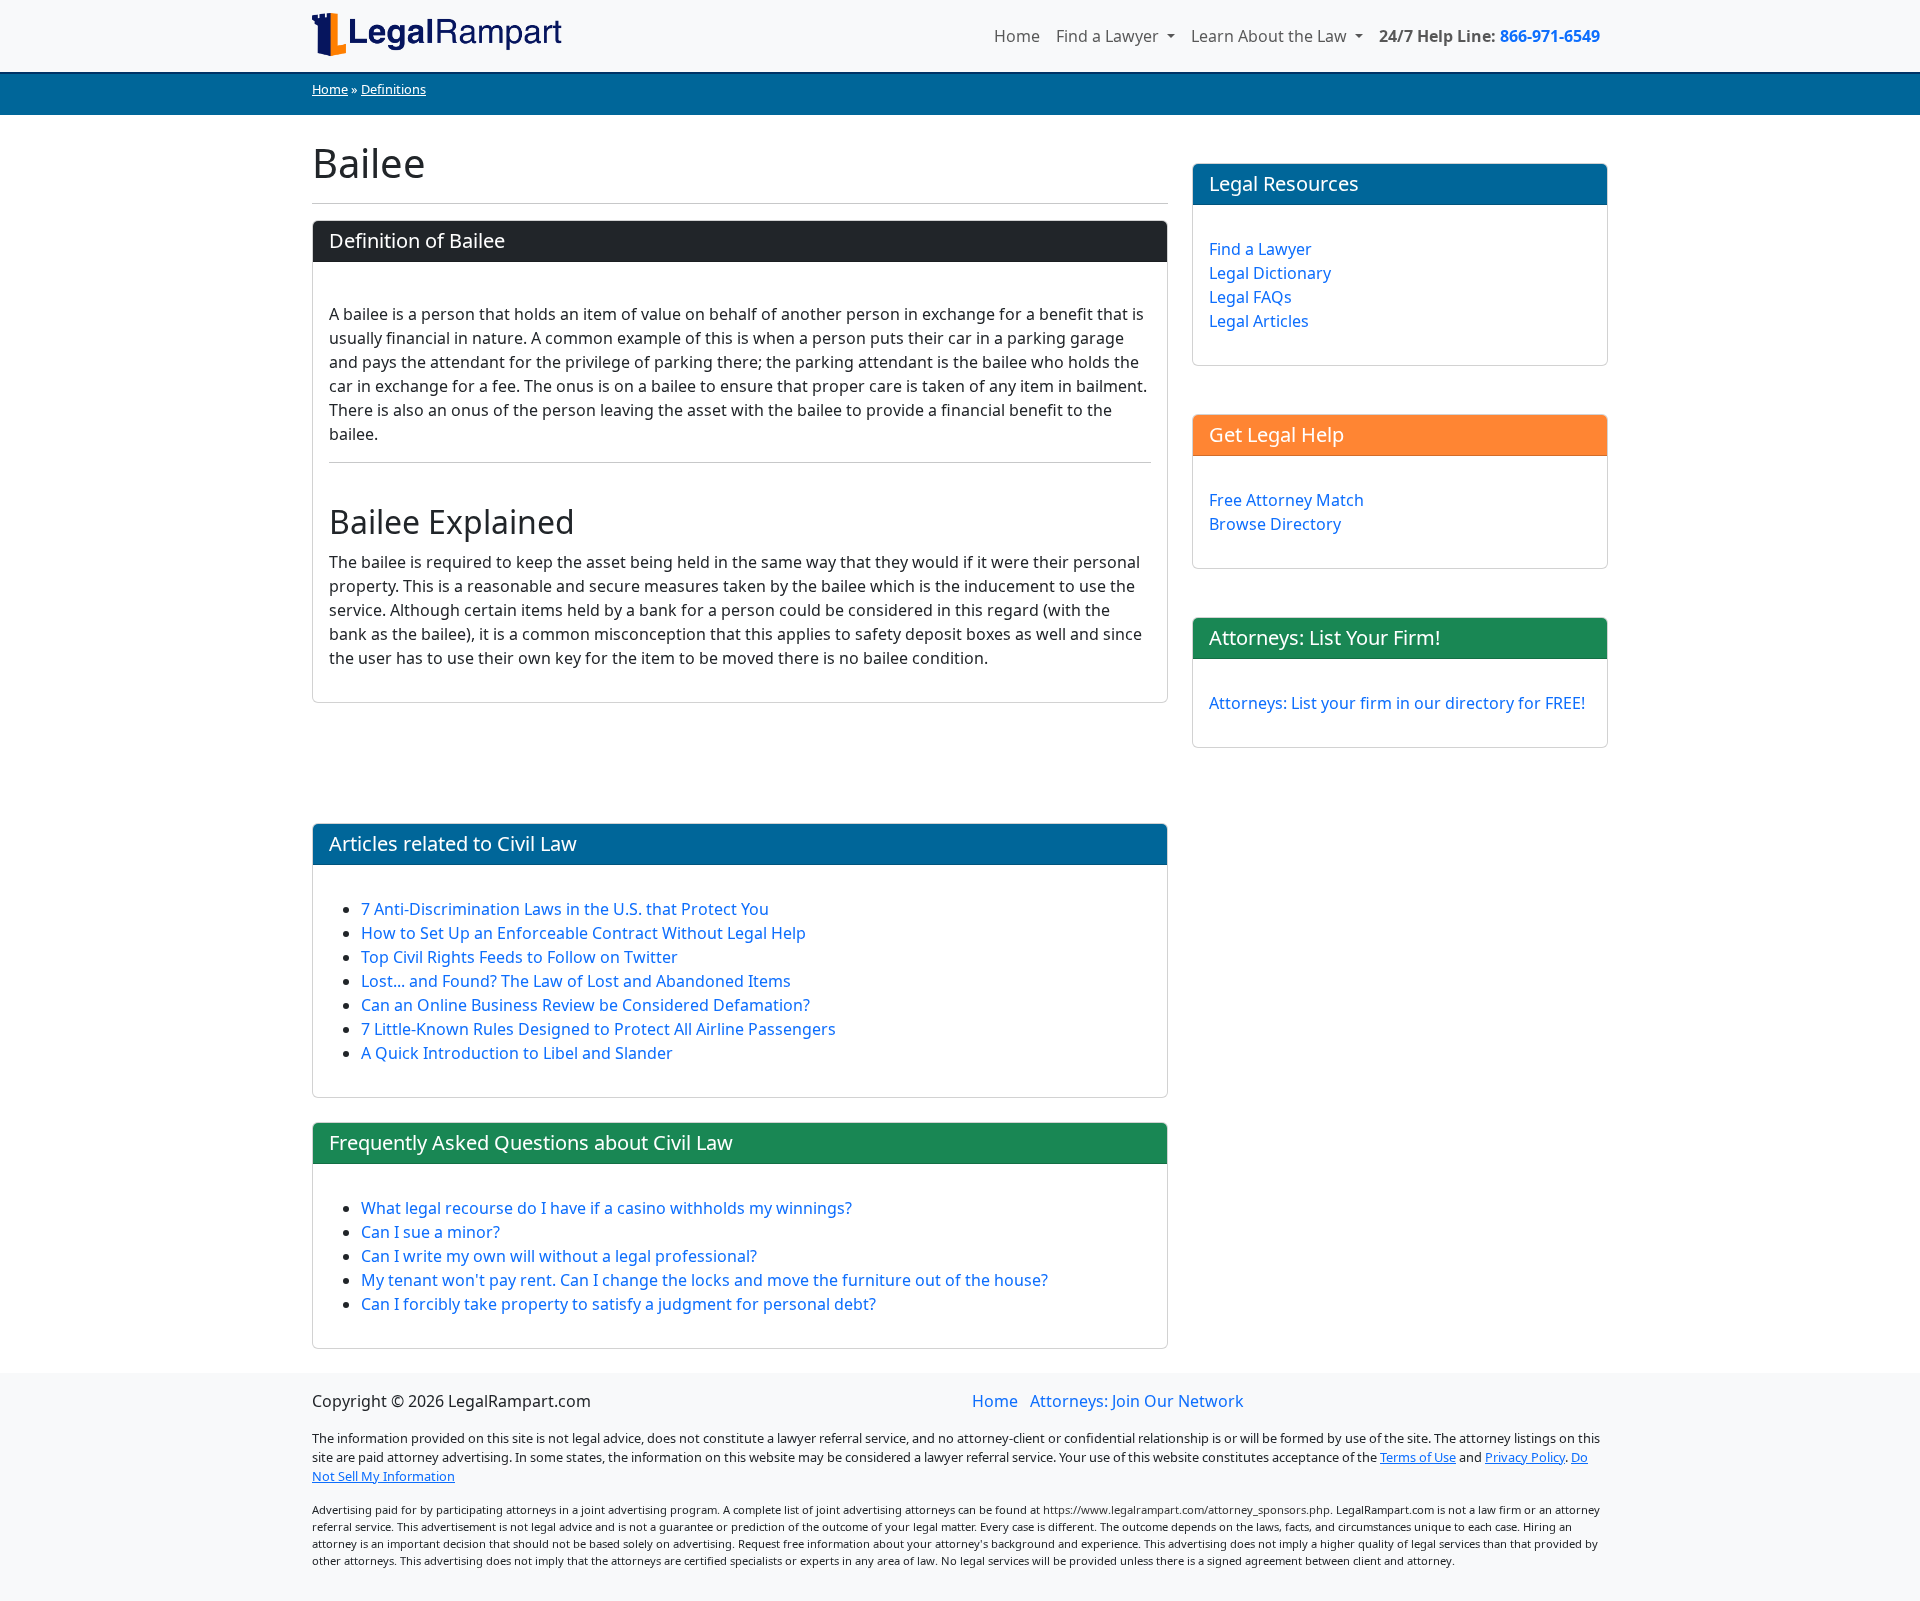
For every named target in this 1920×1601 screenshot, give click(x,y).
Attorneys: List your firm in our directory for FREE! (1397, 703)
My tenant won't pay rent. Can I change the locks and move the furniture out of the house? (704, 1280)
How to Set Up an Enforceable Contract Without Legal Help (583, 933)
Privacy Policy (1525, 1457)
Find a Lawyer (1109, 36)
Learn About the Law (1271, 36)
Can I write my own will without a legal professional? (559, 1256)
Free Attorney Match (1286, 500)
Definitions (393, 89)
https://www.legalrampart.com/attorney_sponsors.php (1186, 1509)
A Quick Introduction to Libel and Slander (517, 1053)
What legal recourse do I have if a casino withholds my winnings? (606, 1208)
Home (1017, 36)
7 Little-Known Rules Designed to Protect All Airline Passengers (598, 1029)
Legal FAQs (1250, 297)
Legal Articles (1259, 321)
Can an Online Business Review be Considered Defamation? (585, 1005)
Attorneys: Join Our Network (1137, 1401)
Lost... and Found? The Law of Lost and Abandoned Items (576, 981)
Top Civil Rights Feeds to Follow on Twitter (519, 957)
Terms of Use (1418, 1457)
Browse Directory (1275, 524)
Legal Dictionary (1270, 273)
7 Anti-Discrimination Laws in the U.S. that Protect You (565, 909)
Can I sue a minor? (430, 1232)
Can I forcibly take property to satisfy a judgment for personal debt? (618, 1304)
